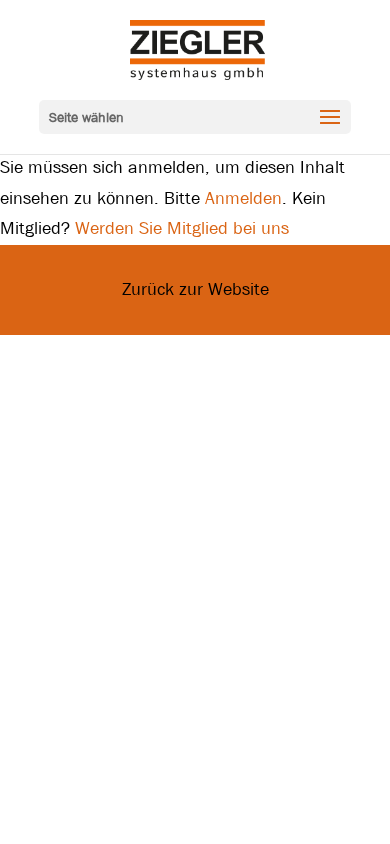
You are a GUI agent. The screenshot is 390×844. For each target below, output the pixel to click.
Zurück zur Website (195, 289)
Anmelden (243, 198)
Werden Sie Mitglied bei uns (182, 228)
